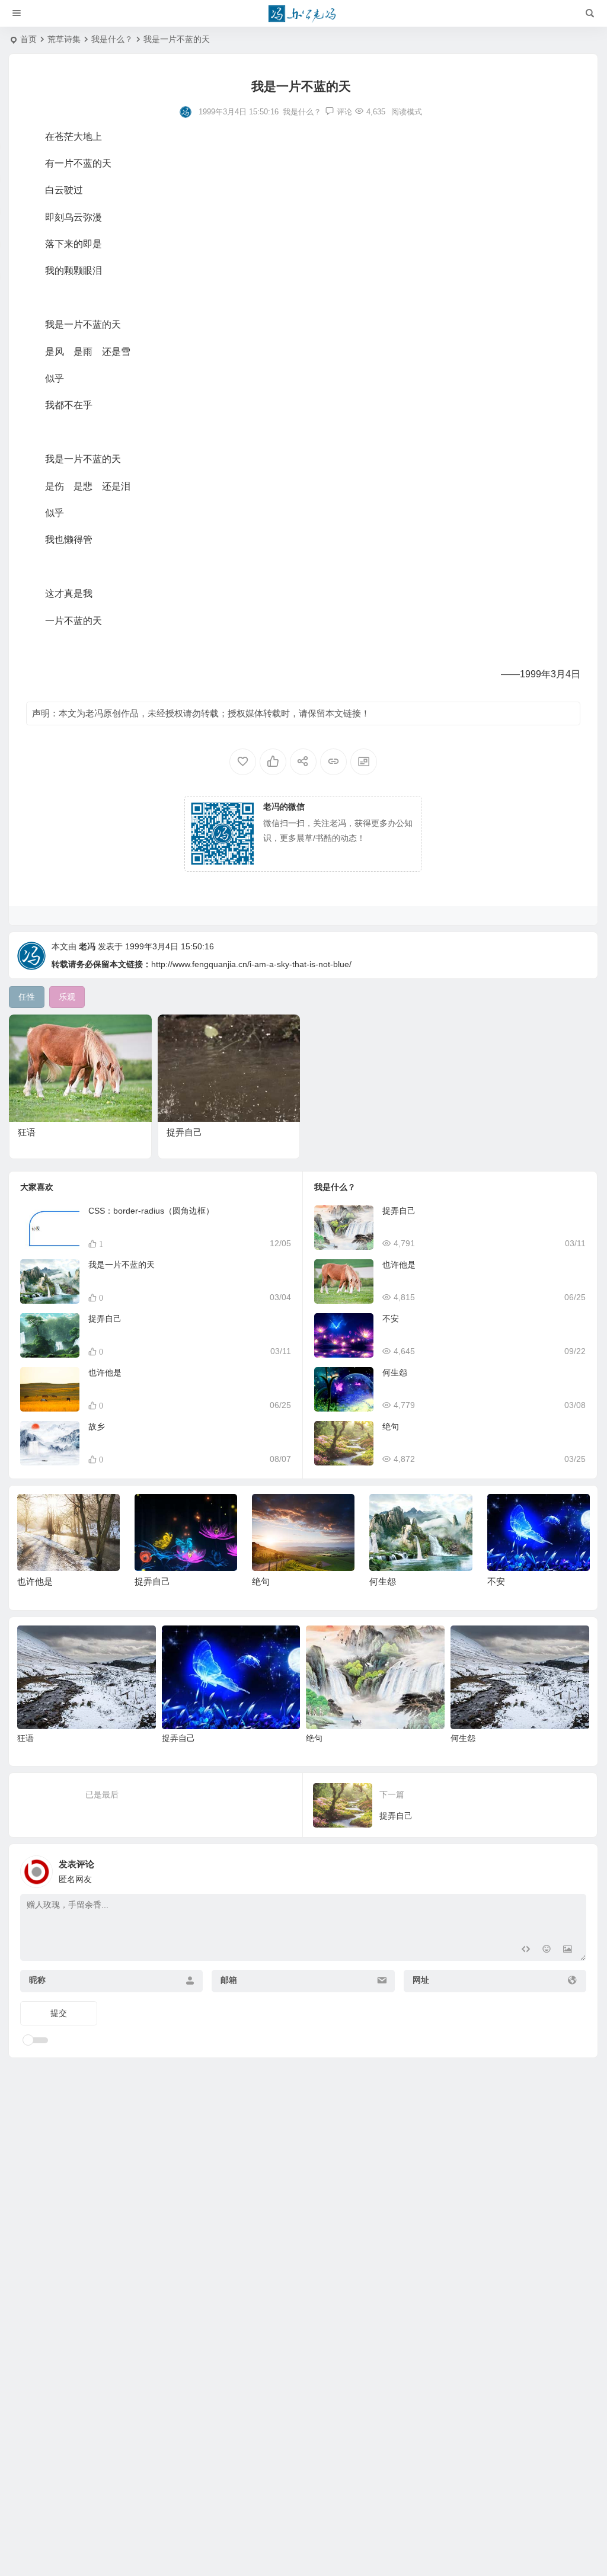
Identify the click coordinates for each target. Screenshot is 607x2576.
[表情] (546, 1951)
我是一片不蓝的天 (122, 1265)
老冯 (87, 946)
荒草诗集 (64, 39)
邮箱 (229, 1980)
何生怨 (395, 1372)
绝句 (391, 1426)
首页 (28, 39)
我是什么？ (112, 39)
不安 (391, 1319)
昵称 (37, 1980)
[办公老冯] (303, 14)
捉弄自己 (184, 1132)
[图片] (568, 1951)
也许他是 (105, 1372)
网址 (421, 1980)
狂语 (27, 1132)
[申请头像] (574, 1868)
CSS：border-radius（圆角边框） (151, 1211)
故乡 (97, 1426)
